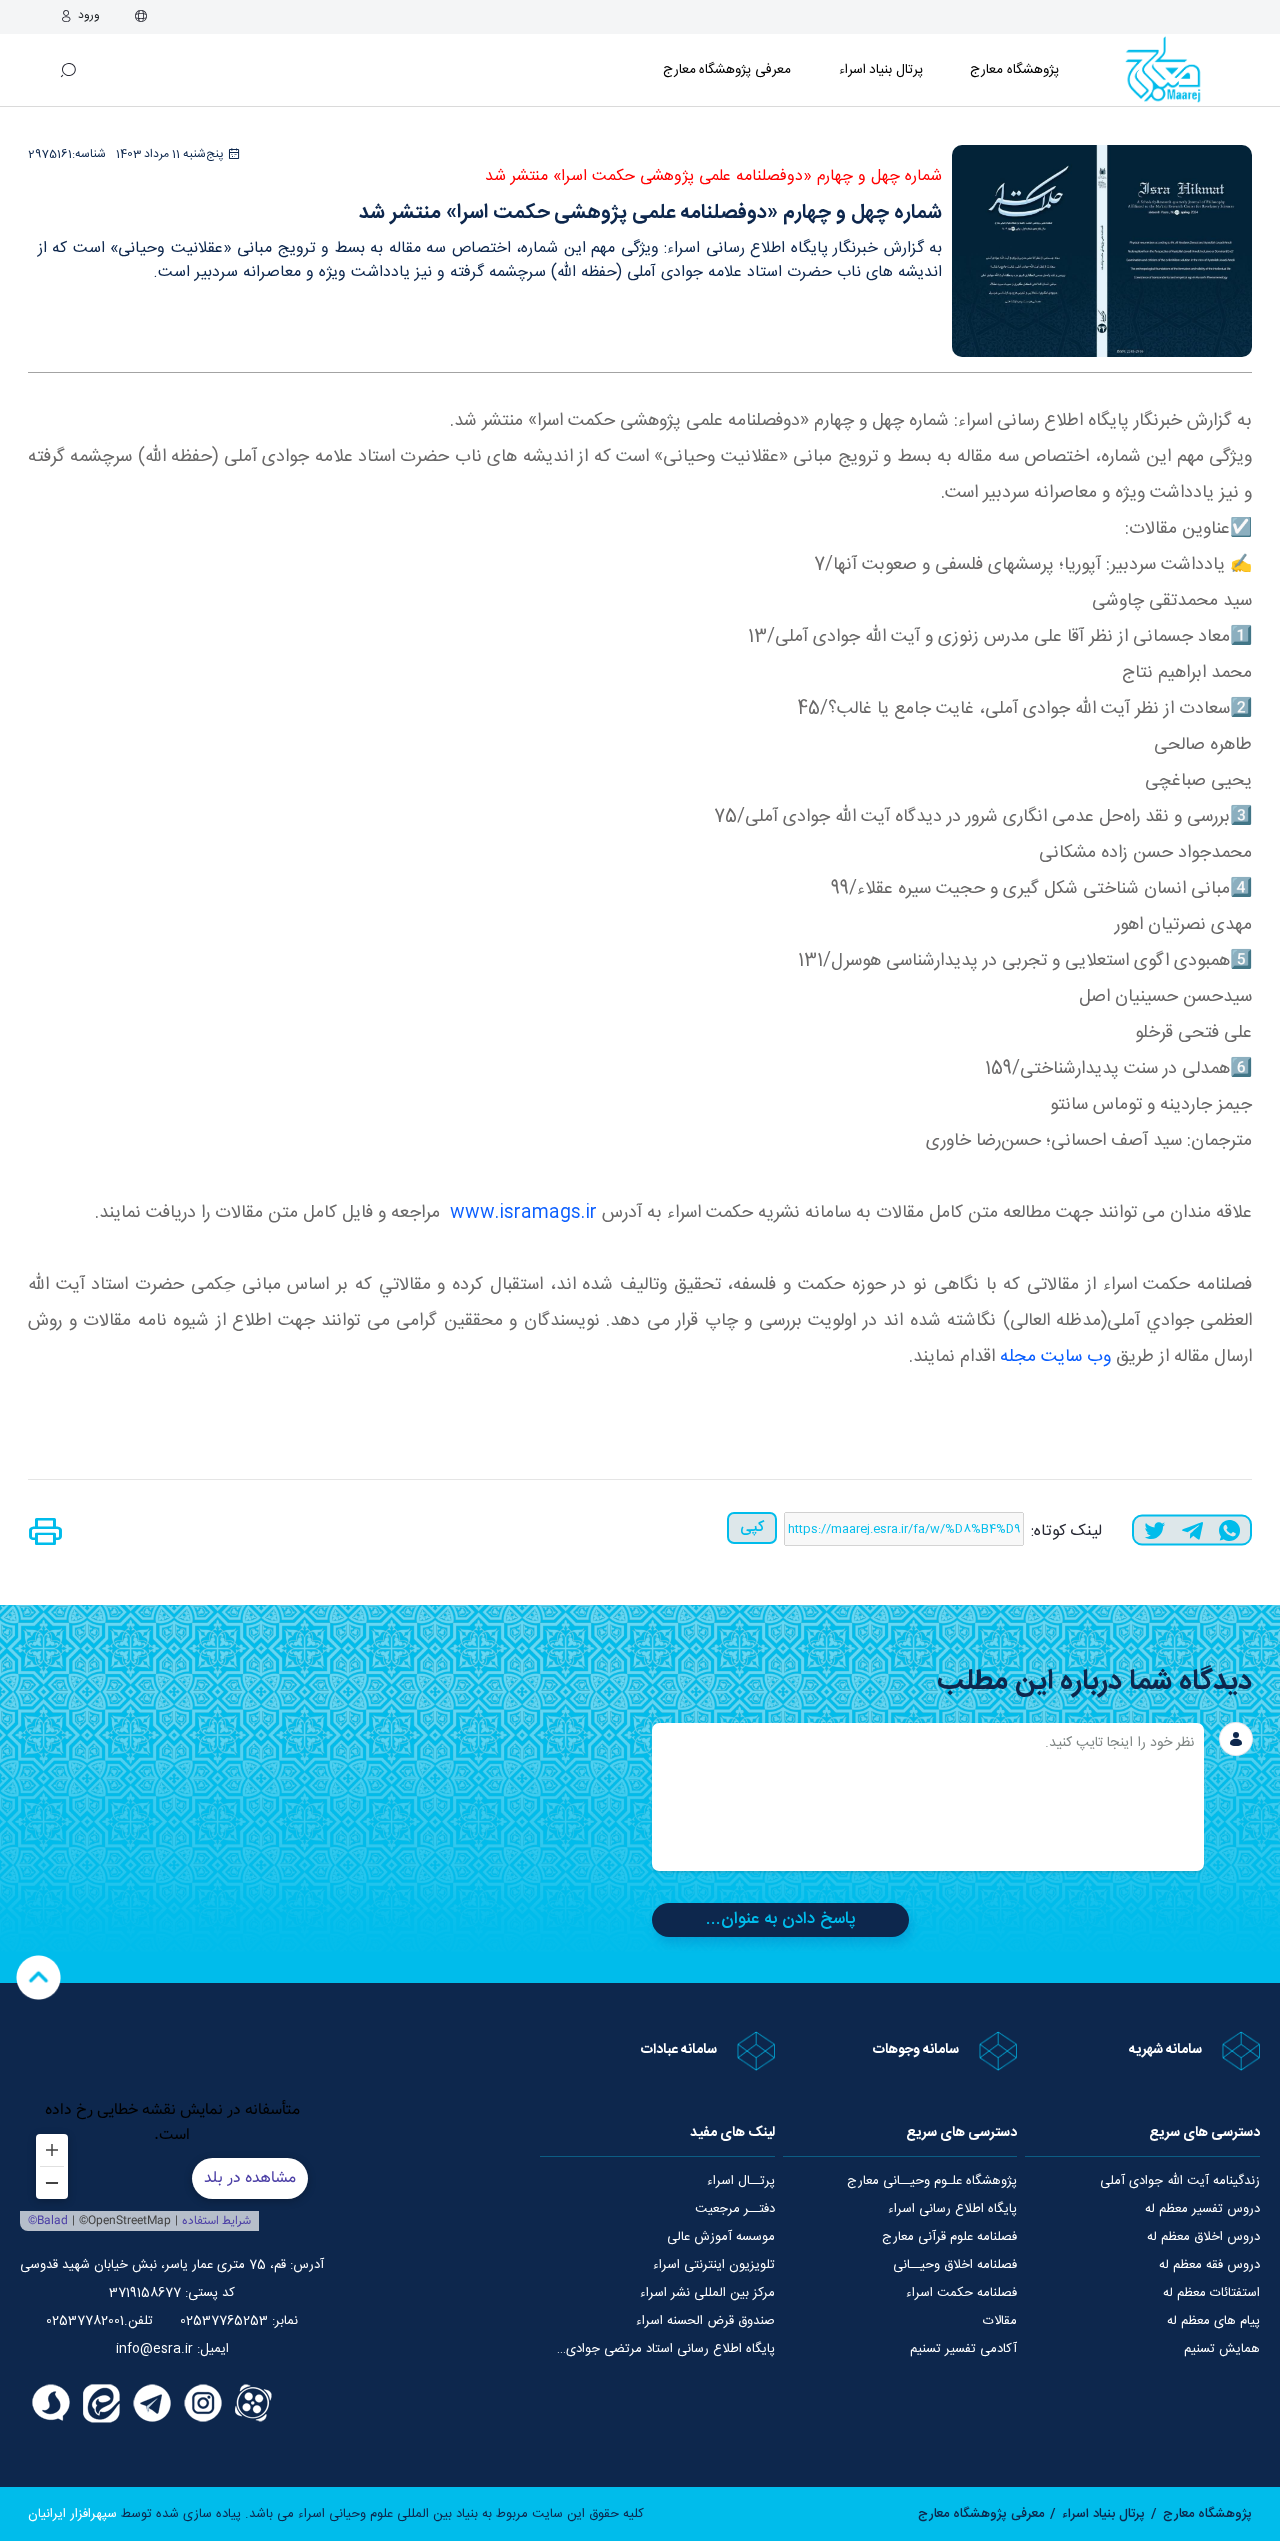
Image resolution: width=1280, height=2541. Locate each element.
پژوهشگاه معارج (1014, 70)
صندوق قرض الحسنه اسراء (705, 2321)
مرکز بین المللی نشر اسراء (707, 2293)
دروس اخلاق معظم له (1203, 2237)
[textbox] (928, 1797)
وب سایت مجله (1055, 1357)
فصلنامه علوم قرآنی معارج (949, 2237)
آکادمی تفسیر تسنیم (963, 2349)
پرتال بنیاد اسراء (1103, 2514)
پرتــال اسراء (741, 2181)
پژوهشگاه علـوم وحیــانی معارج (932, 2181)
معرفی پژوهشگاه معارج (727, 70)
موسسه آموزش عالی (721, 2237)
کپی (752, 1527)
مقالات (1000, 2321)
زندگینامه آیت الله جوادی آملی (1180, 2181)
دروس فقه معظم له (1209, 2265)
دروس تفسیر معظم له (1202, 2209)
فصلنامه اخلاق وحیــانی (955, 2265)
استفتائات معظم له (1211, 2293)
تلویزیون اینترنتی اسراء (714, 2265)
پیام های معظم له (1213, 2321)
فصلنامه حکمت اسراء (961, 2293)
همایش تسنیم (1222, 2349)
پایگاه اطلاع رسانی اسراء (952, 2209)
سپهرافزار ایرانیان (72, 2514)
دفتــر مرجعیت (735, 2209)
